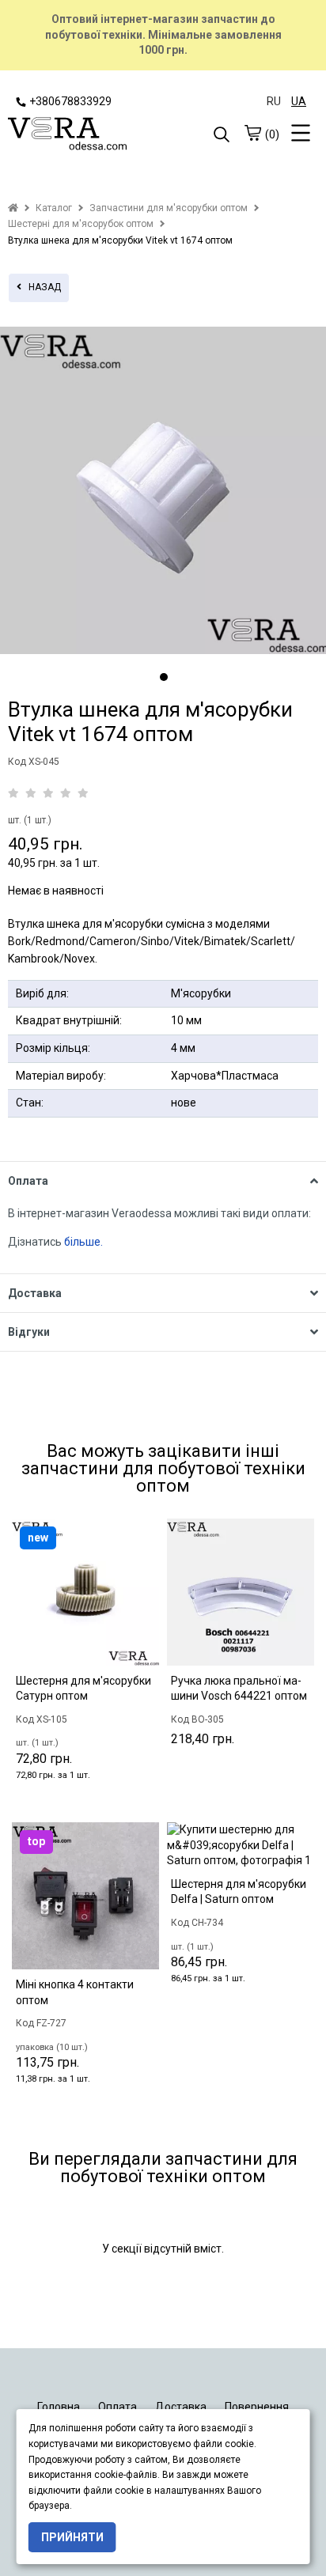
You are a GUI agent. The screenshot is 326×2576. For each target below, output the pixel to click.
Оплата (118, 2407)
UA (299, 101)
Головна (59, 2407)
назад (41, 287)
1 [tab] (164, 677)
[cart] (252, 133)
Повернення (257, 2407)
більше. (83, 1242)
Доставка (181, 2407)
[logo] (85, 135)
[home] (13, 208)
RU (274, 101)
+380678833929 (70, 101)
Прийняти (72, 2537)
